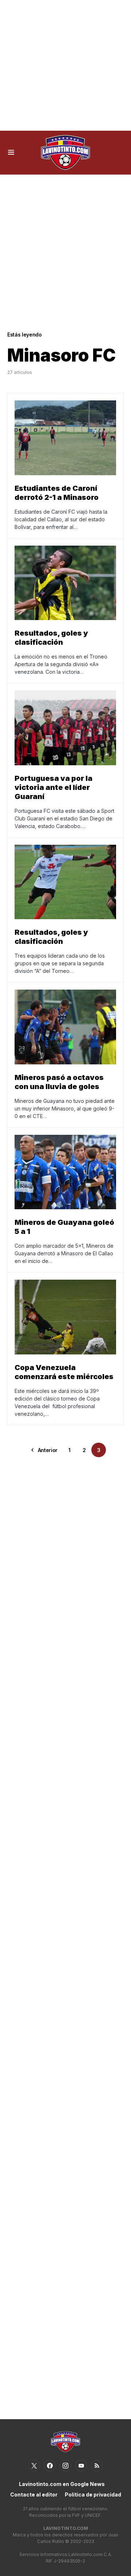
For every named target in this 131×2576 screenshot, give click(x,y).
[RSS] (97, 2466)
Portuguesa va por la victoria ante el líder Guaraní (53, 787)
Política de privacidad (93, 2495)
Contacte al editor (34, 2495)
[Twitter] (34, 2466)
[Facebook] (50, 2466)
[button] (11, 152)
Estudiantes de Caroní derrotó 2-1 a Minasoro (57, 493)
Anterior (48, 1450)
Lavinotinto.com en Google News (62, 2484)
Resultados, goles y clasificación (51, 638)
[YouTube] (81, 2466)
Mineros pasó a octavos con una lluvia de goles (59, 1082)
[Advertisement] (65, 65)
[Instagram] (65, 2466)
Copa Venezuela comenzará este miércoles (64, 1372)
